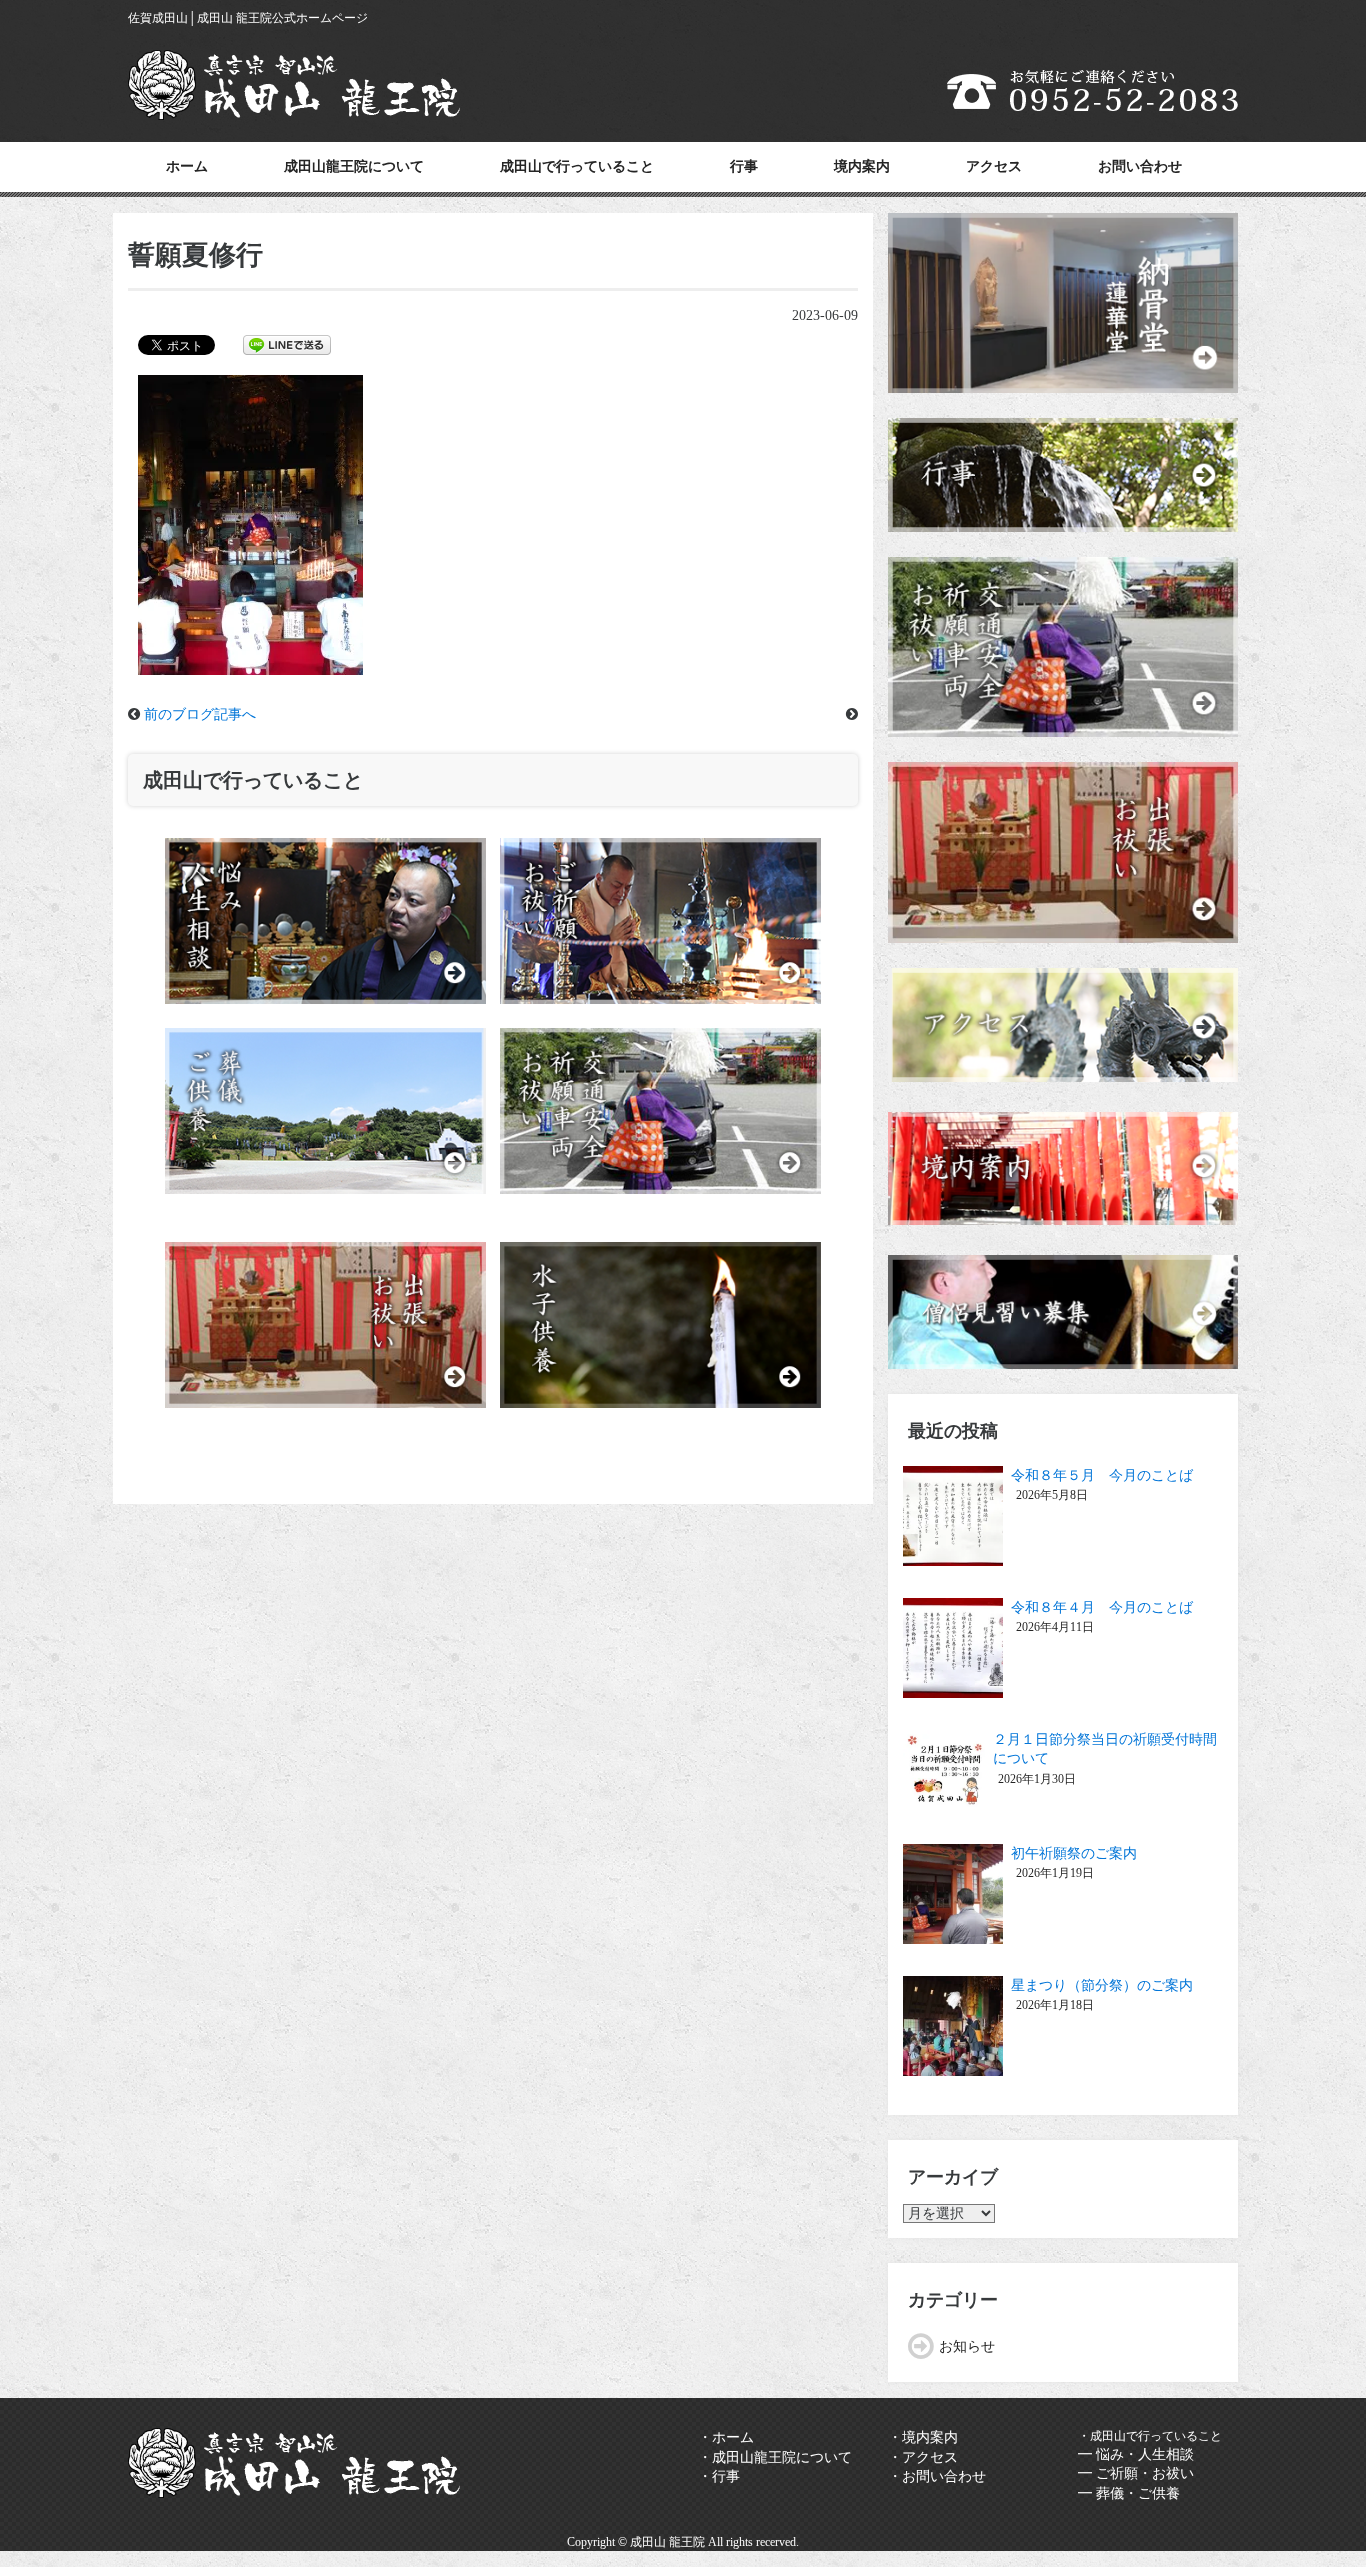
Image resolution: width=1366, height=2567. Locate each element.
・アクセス (923, 2457)
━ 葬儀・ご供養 (1129, 2493)
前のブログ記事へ (200, 714)
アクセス (994, 166)
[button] (250, 525)
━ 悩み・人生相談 (1136, 2454)
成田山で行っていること (577, 166)
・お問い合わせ (937, 2476)
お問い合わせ (1140, 166)
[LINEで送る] (287, 343)
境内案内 (862, 166)
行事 (744, 166)
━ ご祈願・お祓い (1136, 2473)
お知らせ (967, 2346)
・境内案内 (923, 2437)
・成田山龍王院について (775, 2457)
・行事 (719, 2476)
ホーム (187, 166)
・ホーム (726, 2437)
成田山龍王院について (354, 166)
